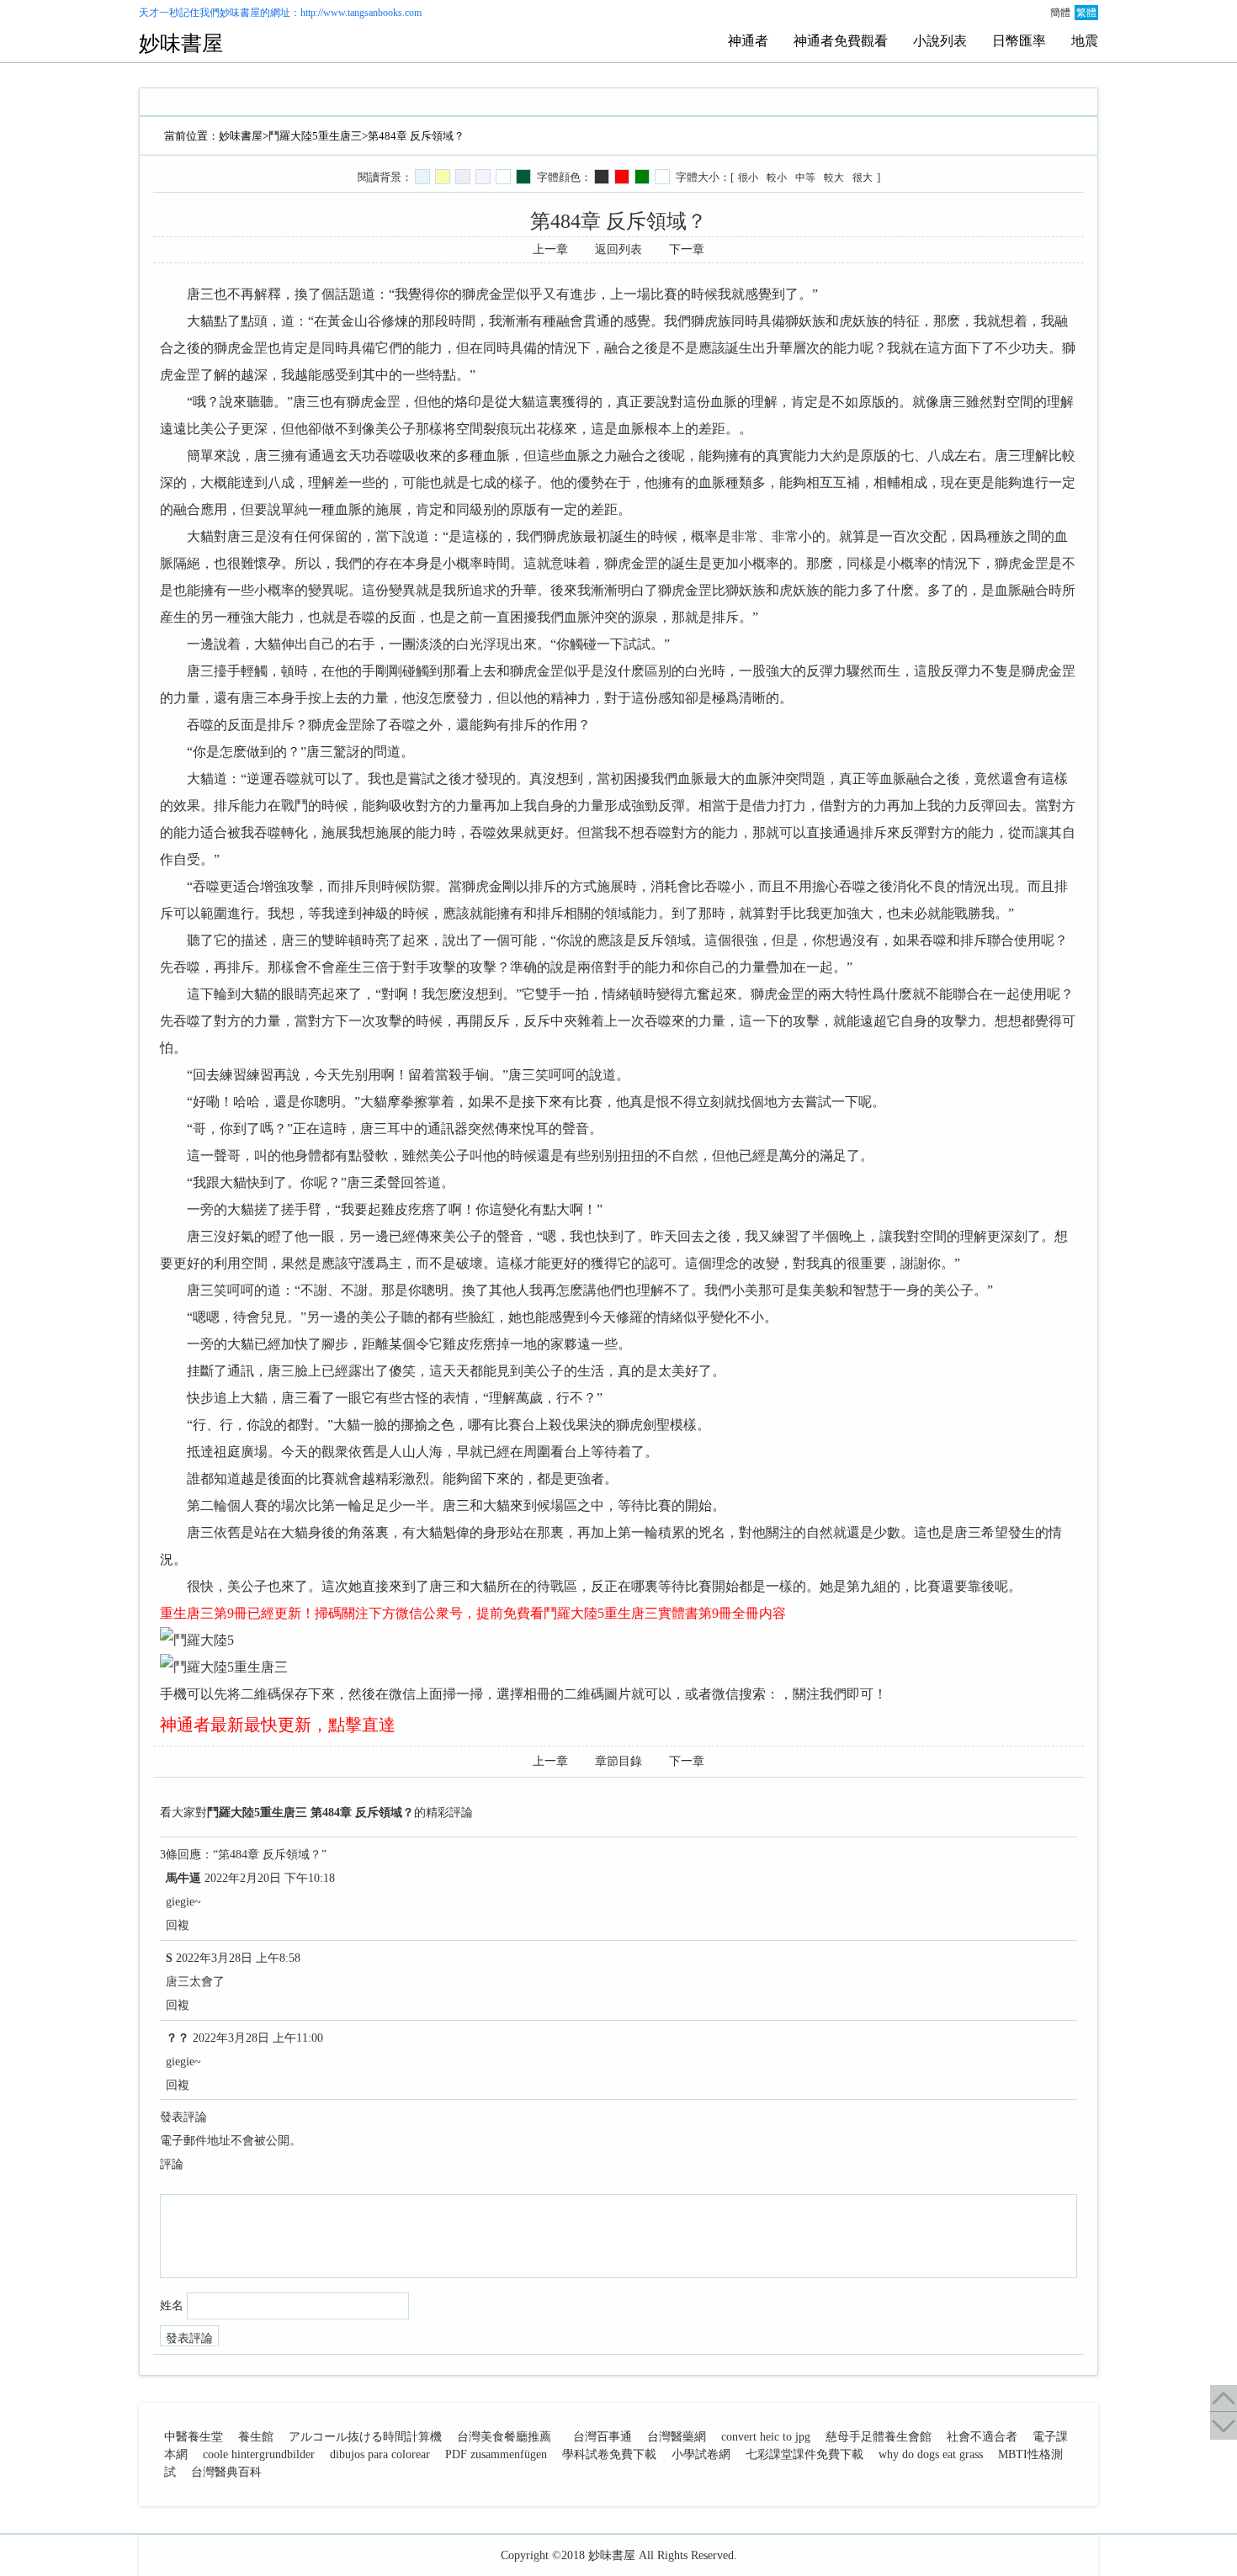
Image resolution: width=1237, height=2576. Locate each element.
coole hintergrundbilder (259, 2454)
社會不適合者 (982, 2437)
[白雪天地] (503, 177)
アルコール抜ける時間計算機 (365, 2437)
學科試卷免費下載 (609, 2454)
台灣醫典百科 (226, 2472)
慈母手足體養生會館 (879, 2437)
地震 (1085, 41)
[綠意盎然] (523, 177)
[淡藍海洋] (422, 177)
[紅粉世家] (483, 177)
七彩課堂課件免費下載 (804, 2454)
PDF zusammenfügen (496, 2454)
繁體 (1086, 13)
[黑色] (602, 177)
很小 (748, 178)
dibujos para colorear (380, 2454)
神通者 (748, 41)
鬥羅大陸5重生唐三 (315, 136)
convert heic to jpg (766, 2437)
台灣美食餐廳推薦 (504, 2437)
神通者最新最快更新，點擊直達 (278, 1725)
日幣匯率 (1019, 41)
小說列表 (940, 41)
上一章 (550, 249)
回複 (178, 1925)
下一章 (687, 249)
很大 (863, 178)
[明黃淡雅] (443, 177)
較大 (834, 178)
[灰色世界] (463, 177)
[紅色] (622, 177)
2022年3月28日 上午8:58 (238, 1958)
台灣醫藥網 (677, 2437)
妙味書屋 (240, 13)
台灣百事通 (603, 2437)
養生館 (256, 2437)
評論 (172, 2164)
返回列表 (618, 249)
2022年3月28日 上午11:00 (258, 2038)
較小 (777, 178)
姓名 (172, 2306)
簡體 (1060, 13)
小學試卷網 (701, 2454)
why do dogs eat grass (931, 2454)
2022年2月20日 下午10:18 (270, 1878)
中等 (805, 178)
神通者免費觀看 (841, 41)
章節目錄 (618, 1761)
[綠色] (642, 177)
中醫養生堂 (194, 2437)
